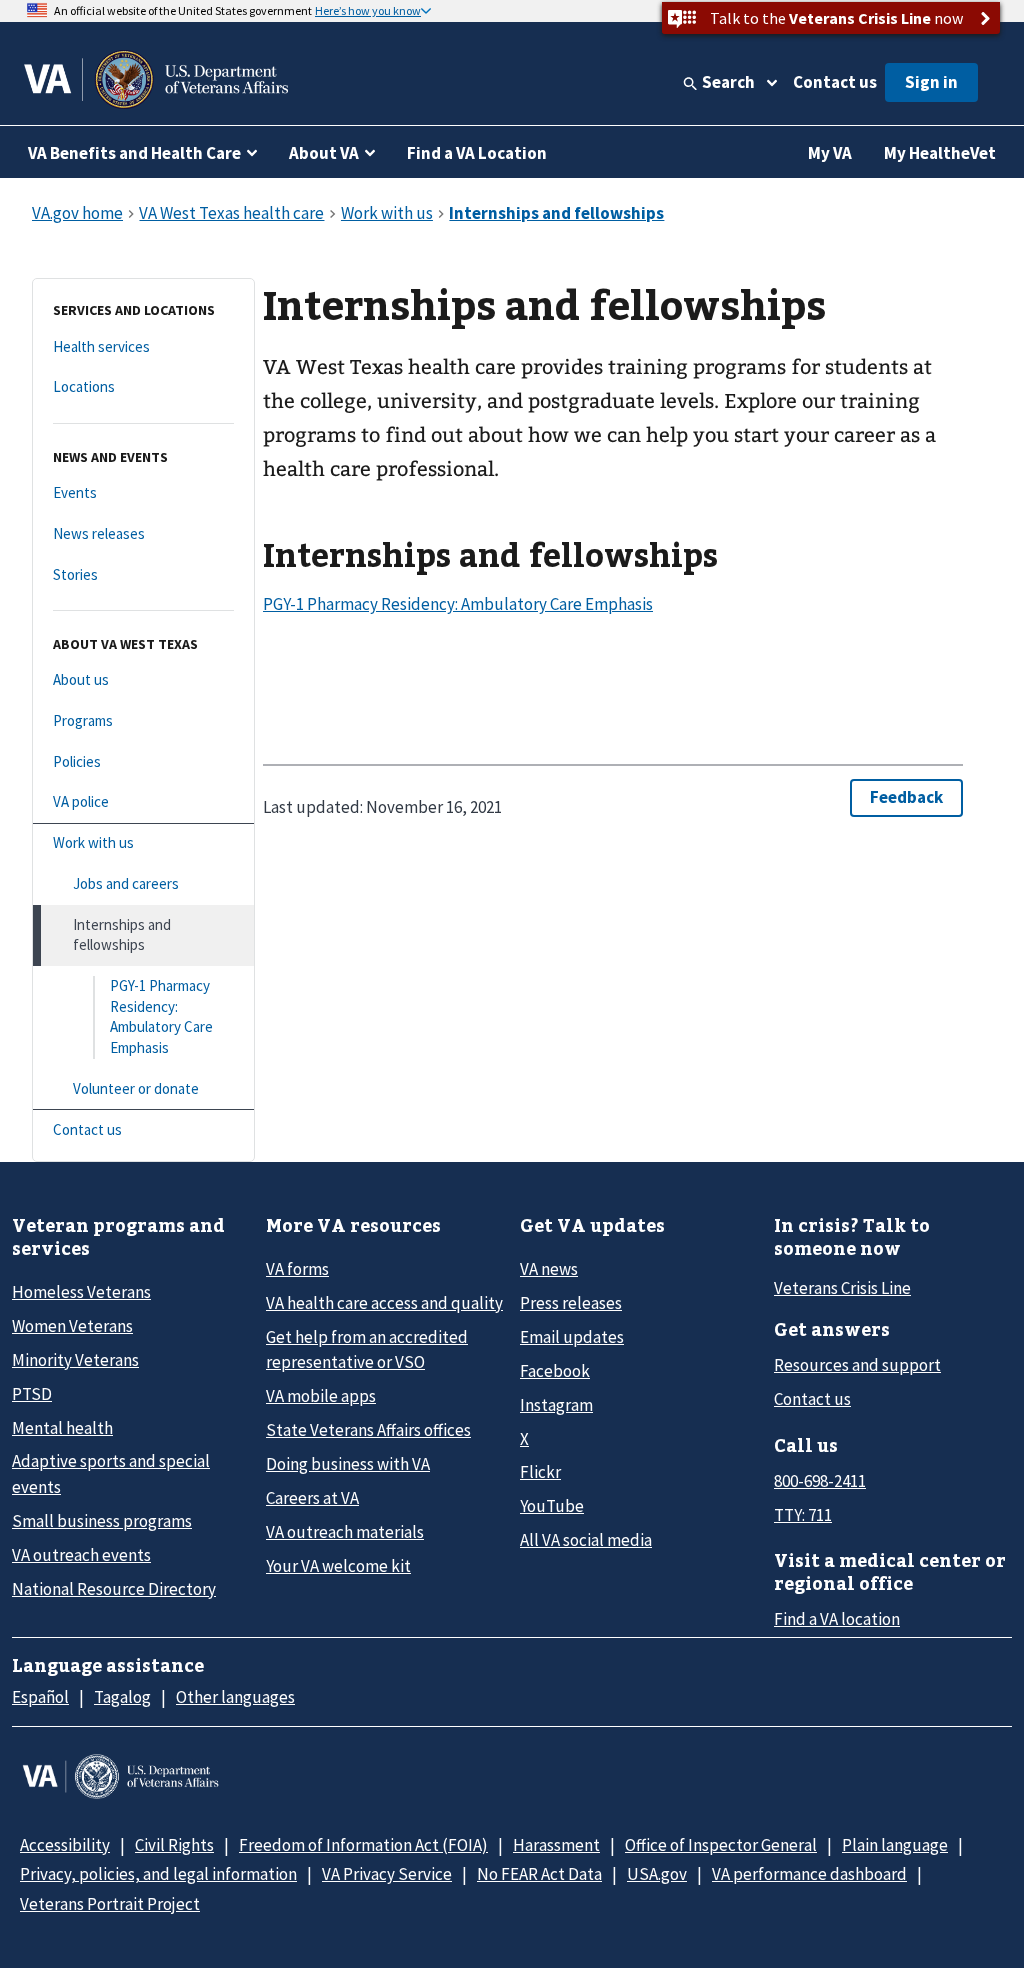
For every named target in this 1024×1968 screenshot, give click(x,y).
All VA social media (586, 1540)
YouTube (552, 1506)
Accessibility (65, 1845)
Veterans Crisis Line (842, 1288)
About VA (324, 153)
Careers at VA (312, 1498)
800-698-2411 (820, 1481)
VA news (549, 1269)
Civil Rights (174, 1845)
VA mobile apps (321, 1396)
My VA (830, 153)
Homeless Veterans (81, 1292)
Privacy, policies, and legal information (158, 1874)
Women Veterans (72, 1326)
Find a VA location (837, 1619)
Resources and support (857, 1365)
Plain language (895, 1845)
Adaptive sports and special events (111, 1473)
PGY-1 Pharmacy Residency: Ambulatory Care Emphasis (458, 604)
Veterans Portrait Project (110, 1904)
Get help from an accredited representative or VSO (367, 1349)
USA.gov (657, 1874)
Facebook (555, 1371)
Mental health (62, 1428)
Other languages (235, 1697)
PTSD (32, 1394)
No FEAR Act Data (539, 1874)
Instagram (556, 1405)
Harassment (556, 1845)
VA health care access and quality (384, 1303)
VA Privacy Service (387, 1874)
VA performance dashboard (809, 1874)
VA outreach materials (345, 1532)
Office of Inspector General (721, 1845)
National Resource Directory (114, 1589)
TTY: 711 (803, 1515)
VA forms (297, 1269)
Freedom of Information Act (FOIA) (363, 1845)
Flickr (540, 1472)
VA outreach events (81, 1555)
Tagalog (122, 1697)
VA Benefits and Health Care (134, 153)
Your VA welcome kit (338, 1566)
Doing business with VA (348, 1464)
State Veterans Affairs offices (368, 1430)
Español (40, 1697)
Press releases (571, 1303)
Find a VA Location (477, 153)
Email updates (572, 1337)
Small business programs (102, 1521)
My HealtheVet (940, 153)
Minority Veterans (75, 1360)
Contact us (835, 82)
